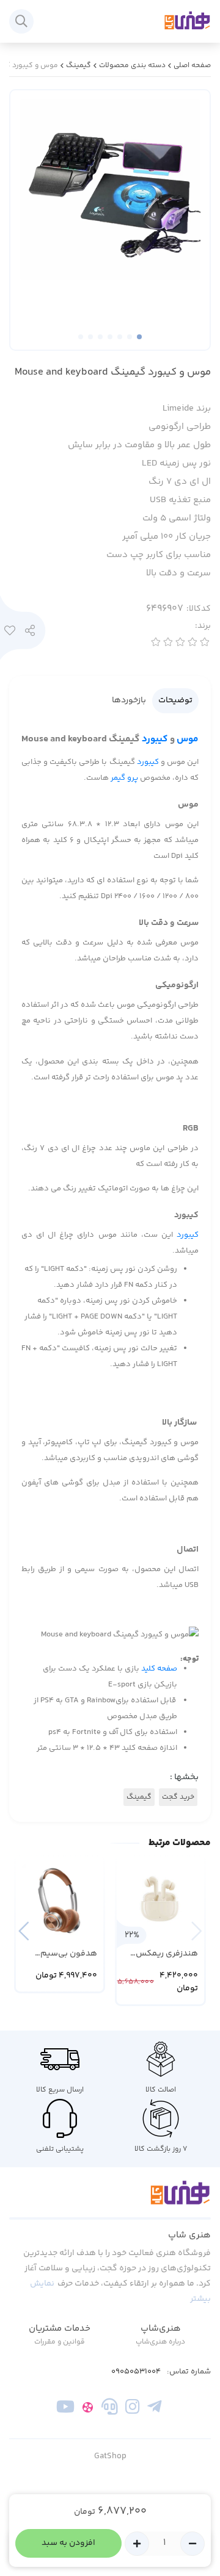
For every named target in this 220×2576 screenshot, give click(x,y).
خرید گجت (178, 1797)
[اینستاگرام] (132, 2409)
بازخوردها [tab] (129, 700)
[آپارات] (88, 2409)
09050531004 (136, 2372)
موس (188, 739)
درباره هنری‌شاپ (160, 2342)
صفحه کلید (159, 1669)
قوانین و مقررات (60, 2342)
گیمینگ (79, 66)
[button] (24, 1931)
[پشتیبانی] (110, 2409)
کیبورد (155, 739)
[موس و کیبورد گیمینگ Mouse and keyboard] (110, 2200)
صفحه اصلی (192, 66)
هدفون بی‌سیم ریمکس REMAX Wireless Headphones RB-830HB (66, 1954)
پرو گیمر (125, 778)
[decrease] (193, 2544)
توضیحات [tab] (175, 700)
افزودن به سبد (68, 2543)
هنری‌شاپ (161, 2329)
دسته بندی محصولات (132, 66)
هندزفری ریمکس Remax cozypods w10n (167, 1954)
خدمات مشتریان (60, 2329)
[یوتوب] (66, 2409)
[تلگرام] (154, 2409)
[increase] (137, 2544)
